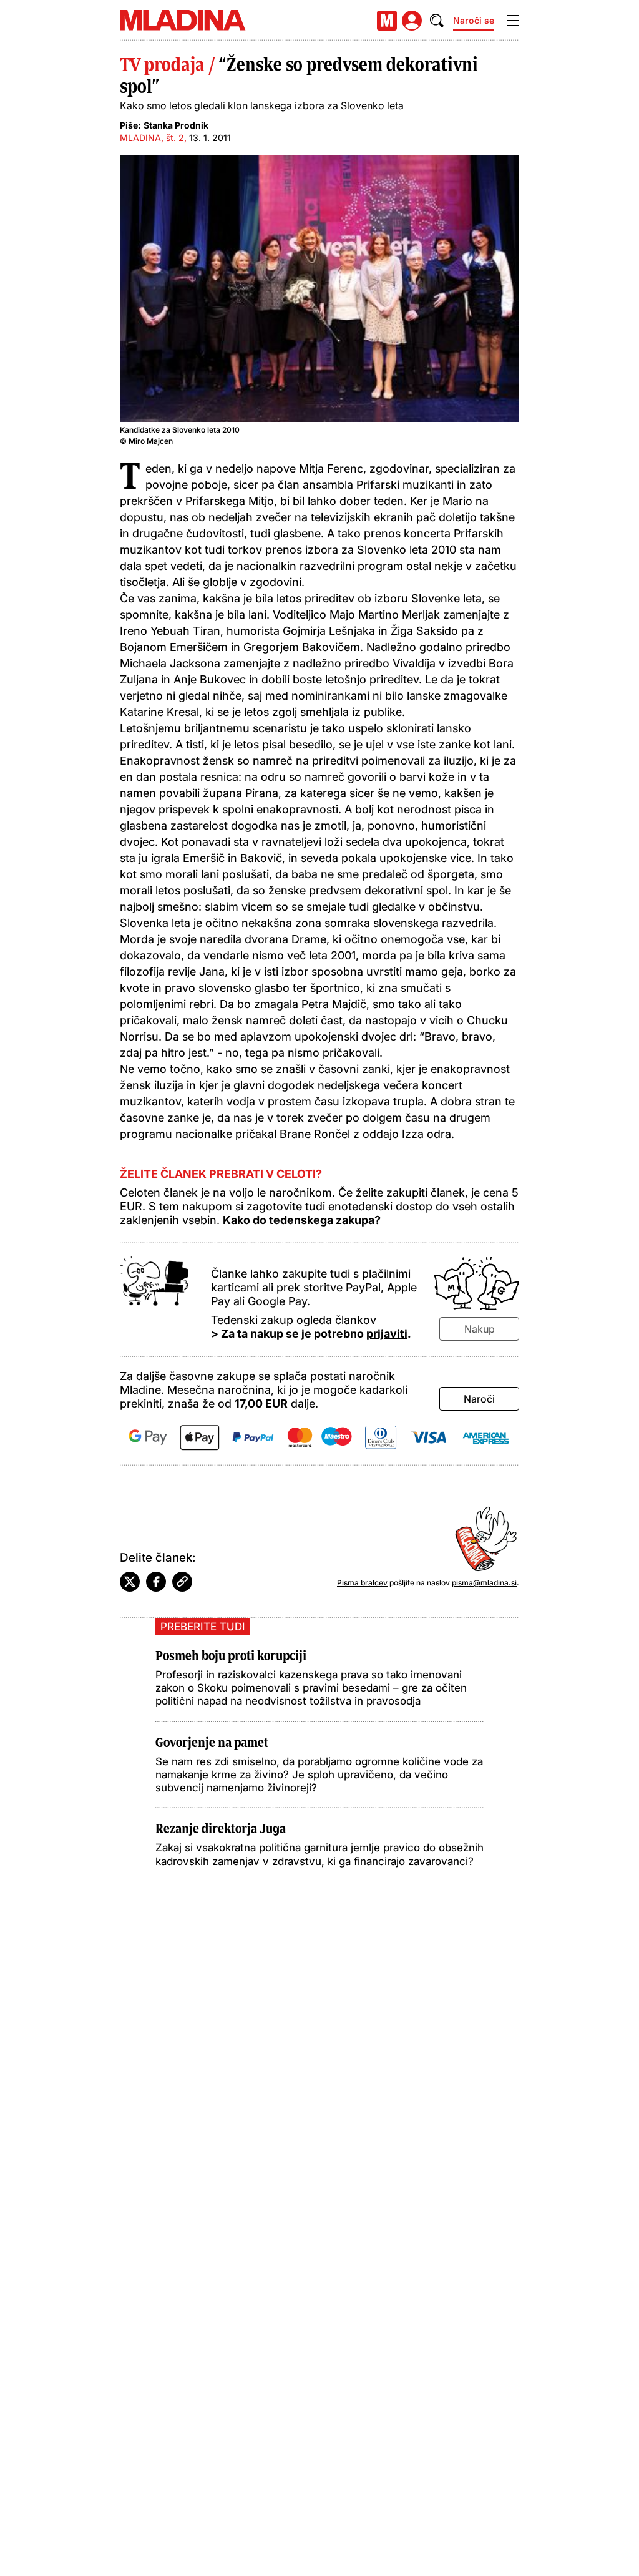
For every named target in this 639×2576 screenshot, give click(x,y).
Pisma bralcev (362, 1583)
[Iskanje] (437, 21)
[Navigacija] (513, 21)
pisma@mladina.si (484, 1583)
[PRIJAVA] (412, 21)
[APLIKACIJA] (387, 21)
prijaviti (387, 1334)
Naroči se (474, 20)
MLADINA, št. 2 (152, 138)
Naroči (479, 1399)
